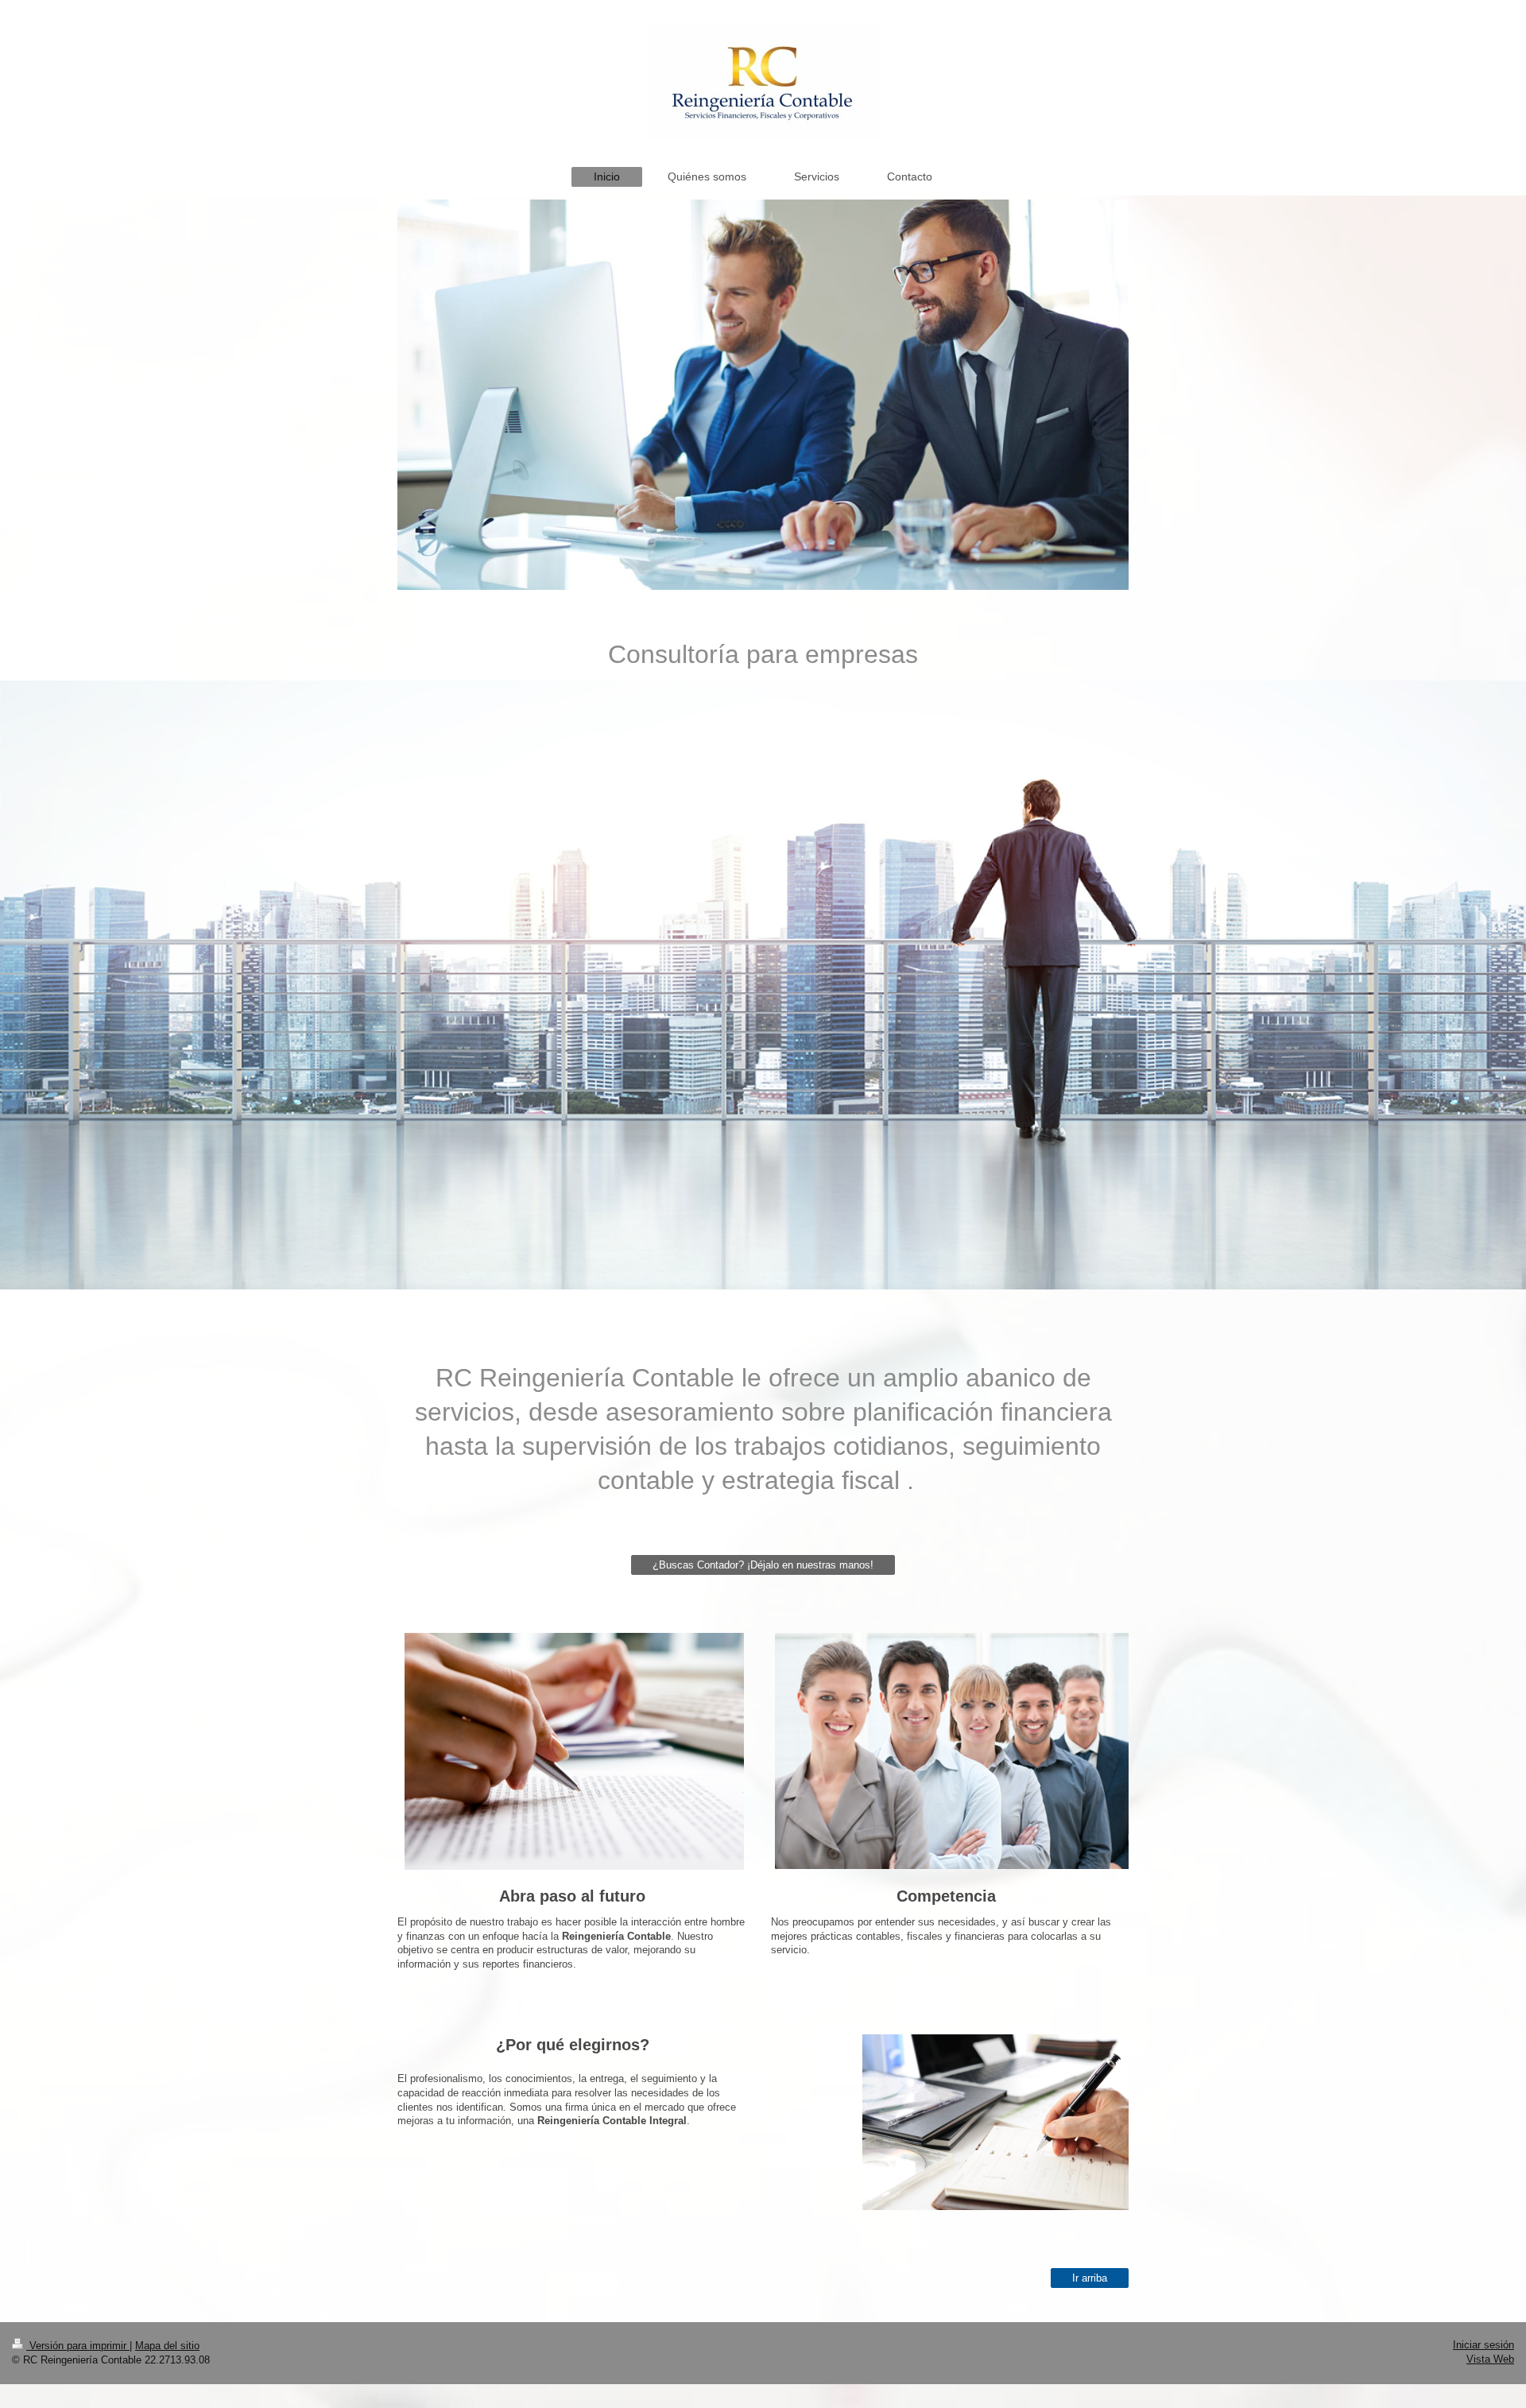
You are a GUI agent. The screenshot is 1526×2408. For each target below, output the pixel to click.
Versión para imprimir (78, 2346)
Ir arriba (1090, 2278)
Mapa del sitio (167, 2346)
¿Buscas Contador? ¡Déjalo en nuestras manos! (763, 1565)
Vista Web (1490, 2359)
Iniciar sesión (1483, 2345)
